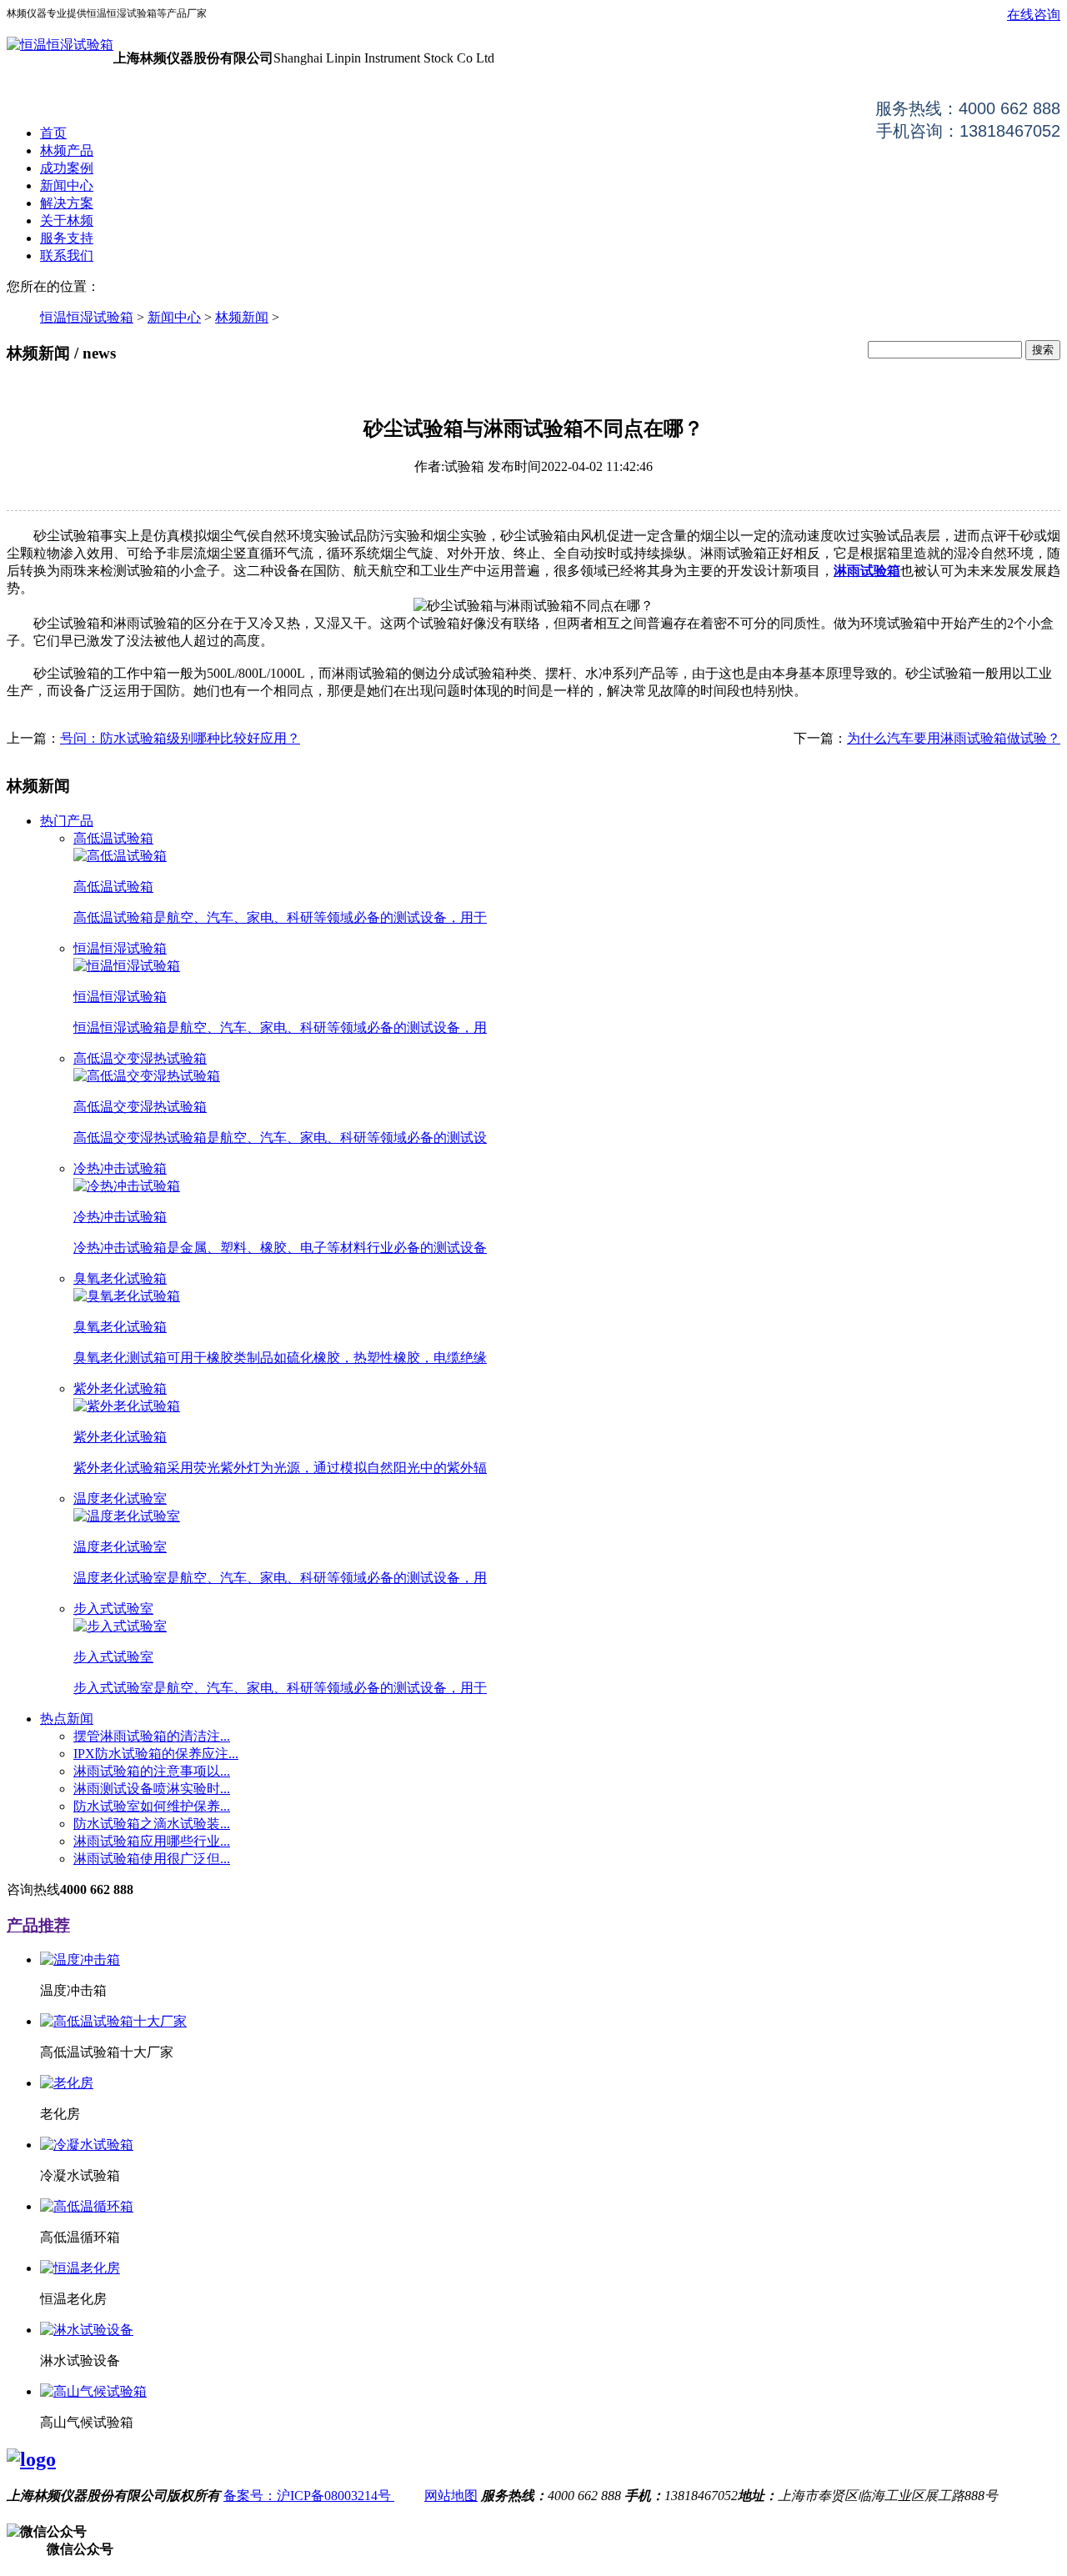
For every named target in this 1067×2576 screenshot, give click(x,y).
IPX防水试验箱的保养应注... (156, 1754)
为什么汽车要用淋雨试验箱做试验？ (954, 738)
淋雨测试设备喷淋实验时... (152, 1789)
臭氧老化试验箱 (120, 1278)
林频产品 (67, 150)
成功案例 (67, 168)
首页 (53, 133)
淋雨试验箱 (867, 571)
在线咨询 (1034, 15)
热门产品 (67, 821)
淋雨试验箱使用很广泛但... (152, 1859)
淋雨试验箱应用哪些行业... (152, 1841)
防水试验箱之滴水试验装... (152, 1824)
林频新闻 (242, 317)
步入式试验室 (113, 1609)
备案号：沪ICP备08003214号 (309, 2496)
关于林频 (67, 221)
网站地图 (451, 2496)
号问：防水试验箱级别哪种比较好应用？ (180, 738)
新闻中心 (67, 185)
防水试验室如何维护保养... (152, 1806)
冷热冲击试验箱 (120, 1168)
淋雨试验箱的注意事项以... (152, 1771)
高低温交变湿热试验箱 (140, 1058)
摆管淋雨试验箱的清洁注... (152, 1736)
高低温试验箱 (113, 838)
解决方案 (67, 203)
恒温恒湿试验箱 (87, 317)
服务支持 (67, 238)
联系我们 (67, 256)
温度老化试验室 (120, 1498)
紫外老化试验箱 (120, 1388)
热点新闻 (67, 1719)
